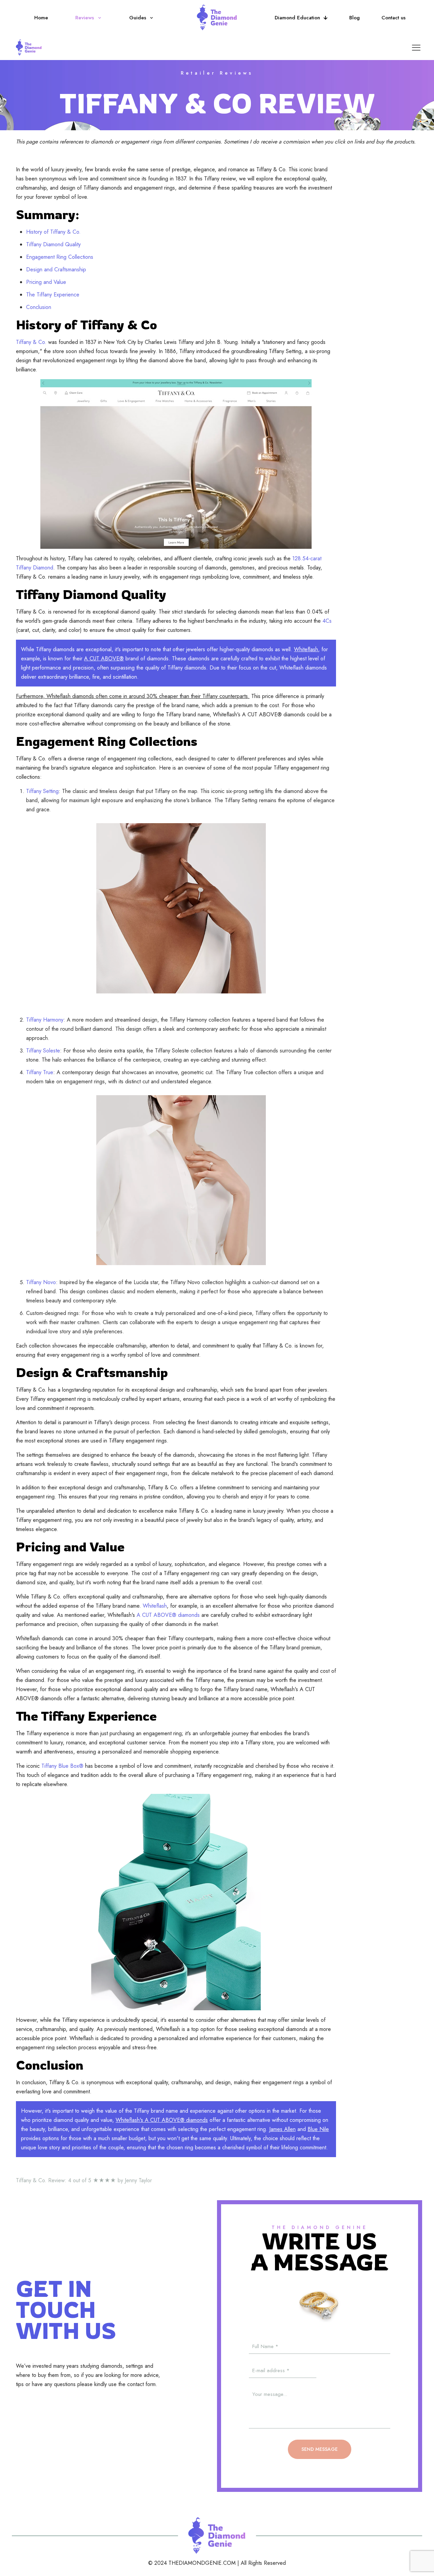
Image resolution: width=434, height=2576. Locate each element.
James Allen (282, 2129)
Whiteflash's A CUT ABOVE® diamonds (162, 2120)
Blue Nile (318, 2129)
